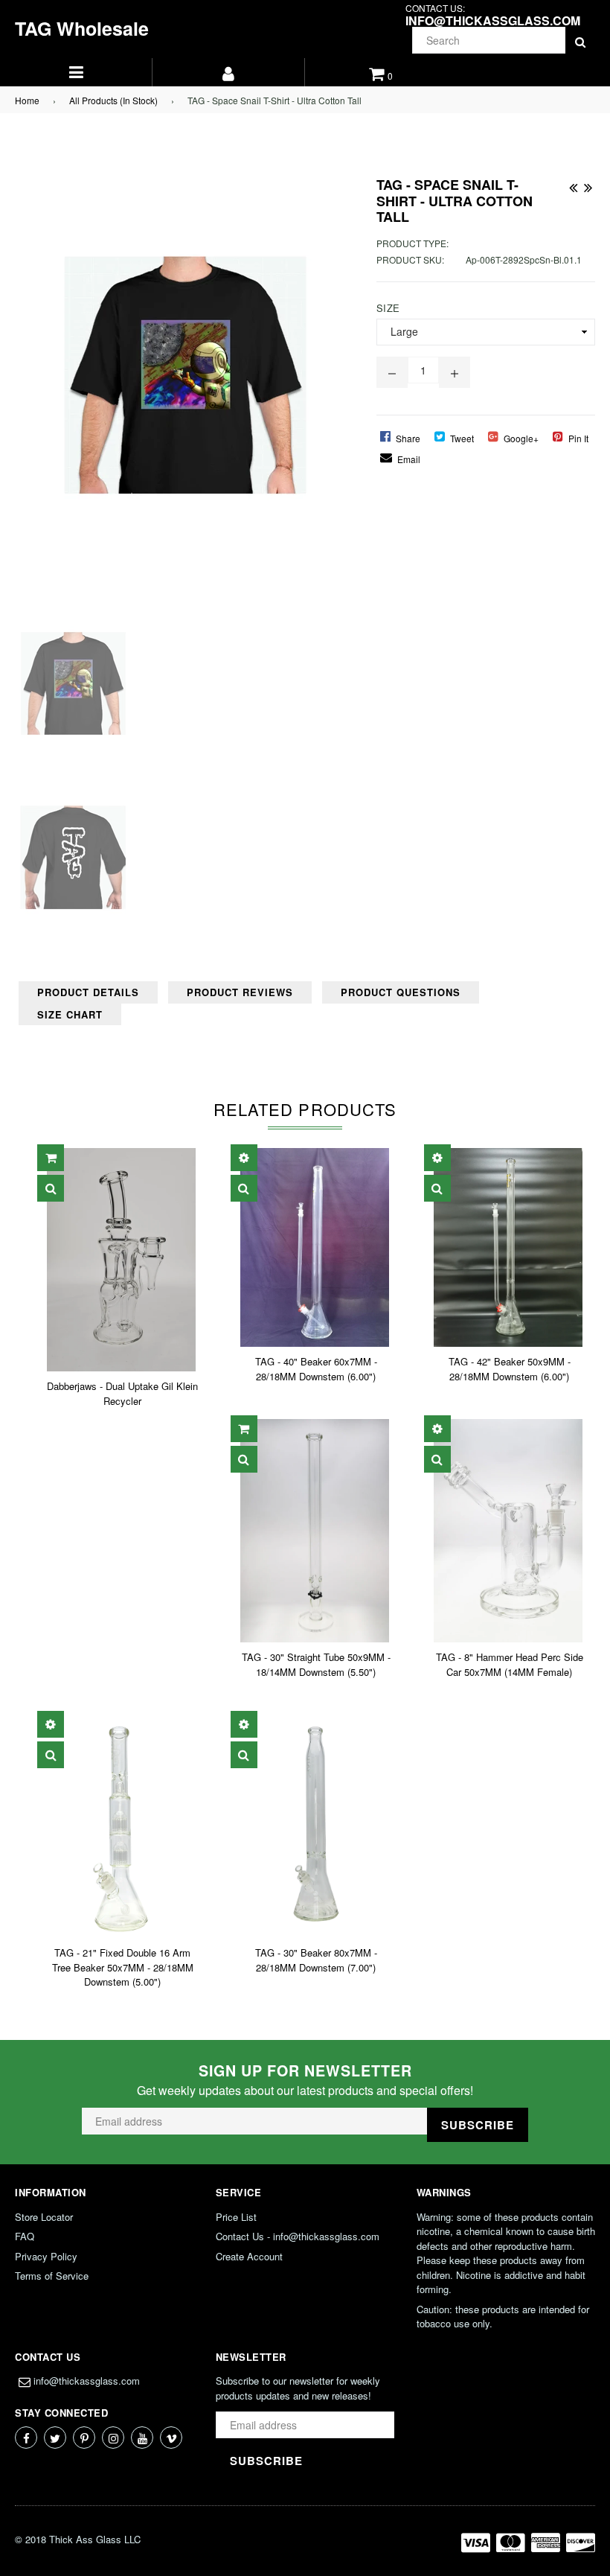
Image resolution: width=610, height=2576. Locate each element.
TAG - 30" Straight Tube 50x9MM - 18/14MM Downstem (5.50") (316, 1664)
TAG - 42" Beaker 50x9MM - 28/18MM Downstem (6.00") (510, 1369)
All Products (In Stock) (113, 100)
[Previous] (573, 185)
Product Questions (401, 992)
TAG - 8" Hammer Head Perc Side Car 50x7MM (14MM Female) (510, 1664)
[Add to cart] (51, 1158)
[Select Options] (244, 1158)
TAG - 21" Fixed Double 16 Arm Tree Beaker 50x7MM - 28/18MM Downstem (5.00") (123, 1967)
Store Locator (44, 2217)
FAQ (25, 2236)
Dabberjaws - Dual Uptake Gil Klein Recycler (122, 1393)
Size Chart (70, 1014)
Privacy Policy (46, 2256)
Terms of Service (52, 2276)
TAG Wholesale (82, 28)
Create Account (249, 2256)
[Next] (588, 185)
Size (388, 308)
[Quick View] (51, 1188)
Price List (236, 2217)
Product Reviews (240, 992)
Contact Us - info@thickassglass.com (298, 2236)
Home (27, 100)
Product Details (88, 992)
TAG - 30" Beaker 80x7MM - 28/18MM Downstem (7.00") (316, 1960)
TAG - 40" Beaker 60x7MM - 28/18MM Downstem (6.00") (316, 1369)
